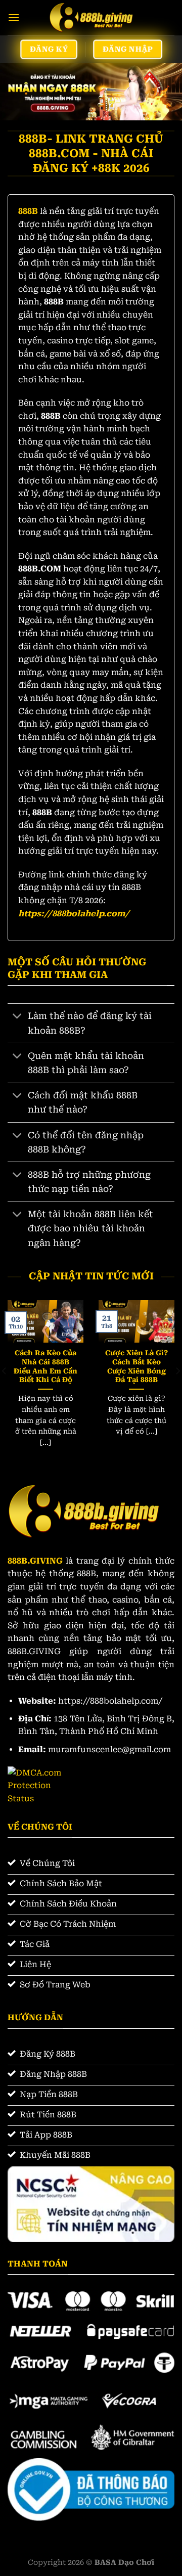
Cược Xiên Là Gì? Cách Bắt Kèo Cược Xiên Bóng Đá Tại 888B (136, 1366)
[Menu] (14, 17)
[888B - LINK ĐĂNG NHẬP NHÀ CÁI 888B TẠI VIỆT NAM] (91, 18)
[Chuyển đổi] (17, 1017)
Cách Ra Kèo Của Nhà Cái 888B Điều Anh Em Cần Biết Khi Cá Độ (45, 1366)
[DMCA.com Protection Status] (42, 1785)
